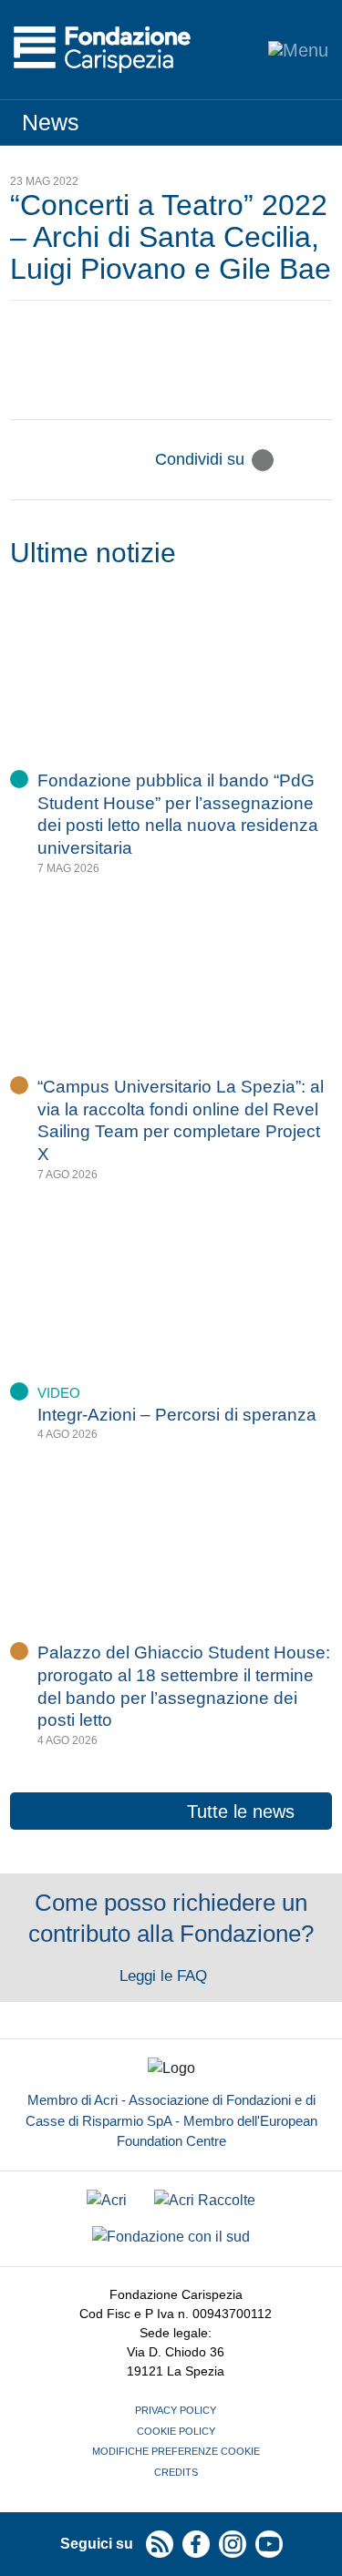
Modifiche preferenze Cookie (176, 2451)
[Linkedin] (321, 460)
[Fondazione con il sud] (171, 2237)
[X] (263, 460)
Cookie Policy (176, 2431)
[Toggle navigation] (298, 50)
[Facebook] (292, 460)
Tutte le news (241, 1811)
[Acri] (107, 2201)
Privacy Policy (176, 2410)
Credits (176, 2472)
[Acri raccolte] (205, 2201)
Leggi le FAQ (166, 1976)
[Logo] (102, 50)
